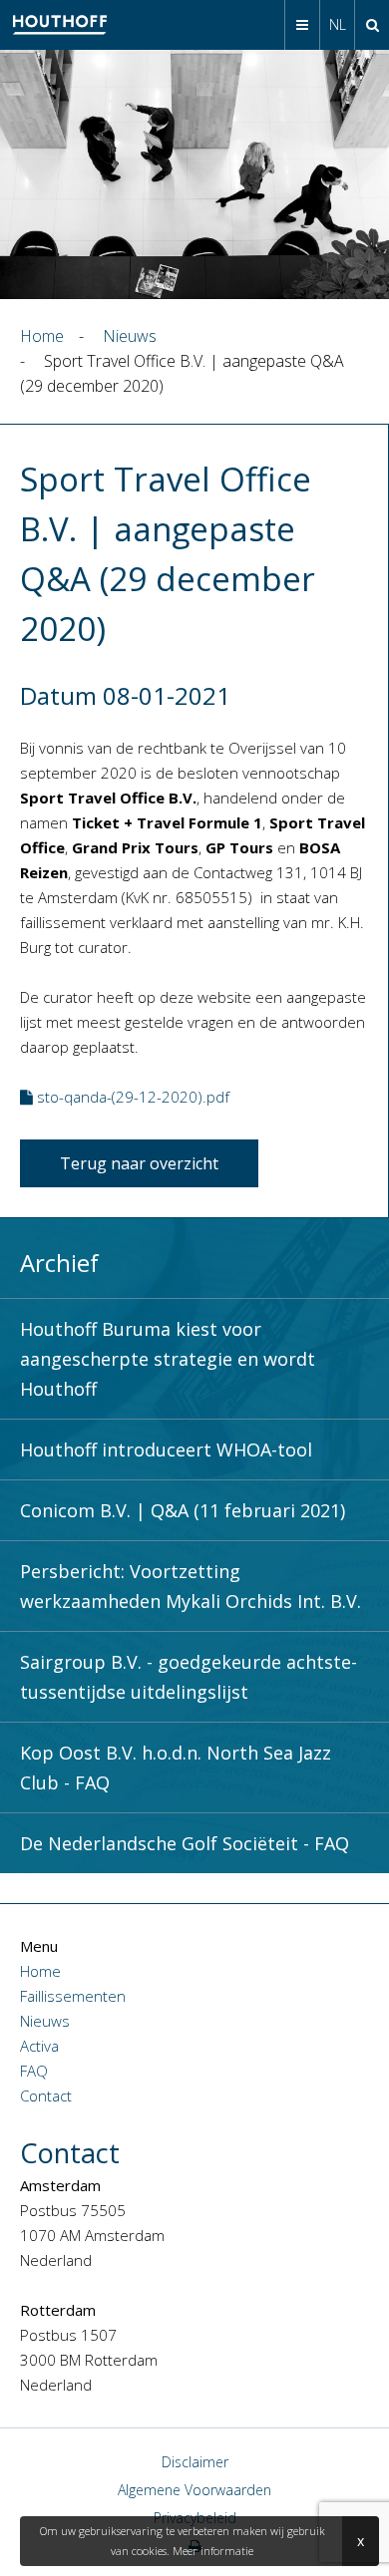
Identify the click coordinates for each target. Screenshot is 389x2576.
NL (338, 24)
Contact (46, 2095)
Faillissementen (73, 1996)
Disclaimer (195, 2462)
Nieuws (45, 2021)
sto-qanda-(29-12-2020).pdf (131, 1097)
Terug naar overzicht (139, 1163)
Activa (39, 2046)
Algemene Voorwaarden (194, 2490)
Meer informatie (213, 2551)
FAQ (34, 2071)
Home (40, 1971)
